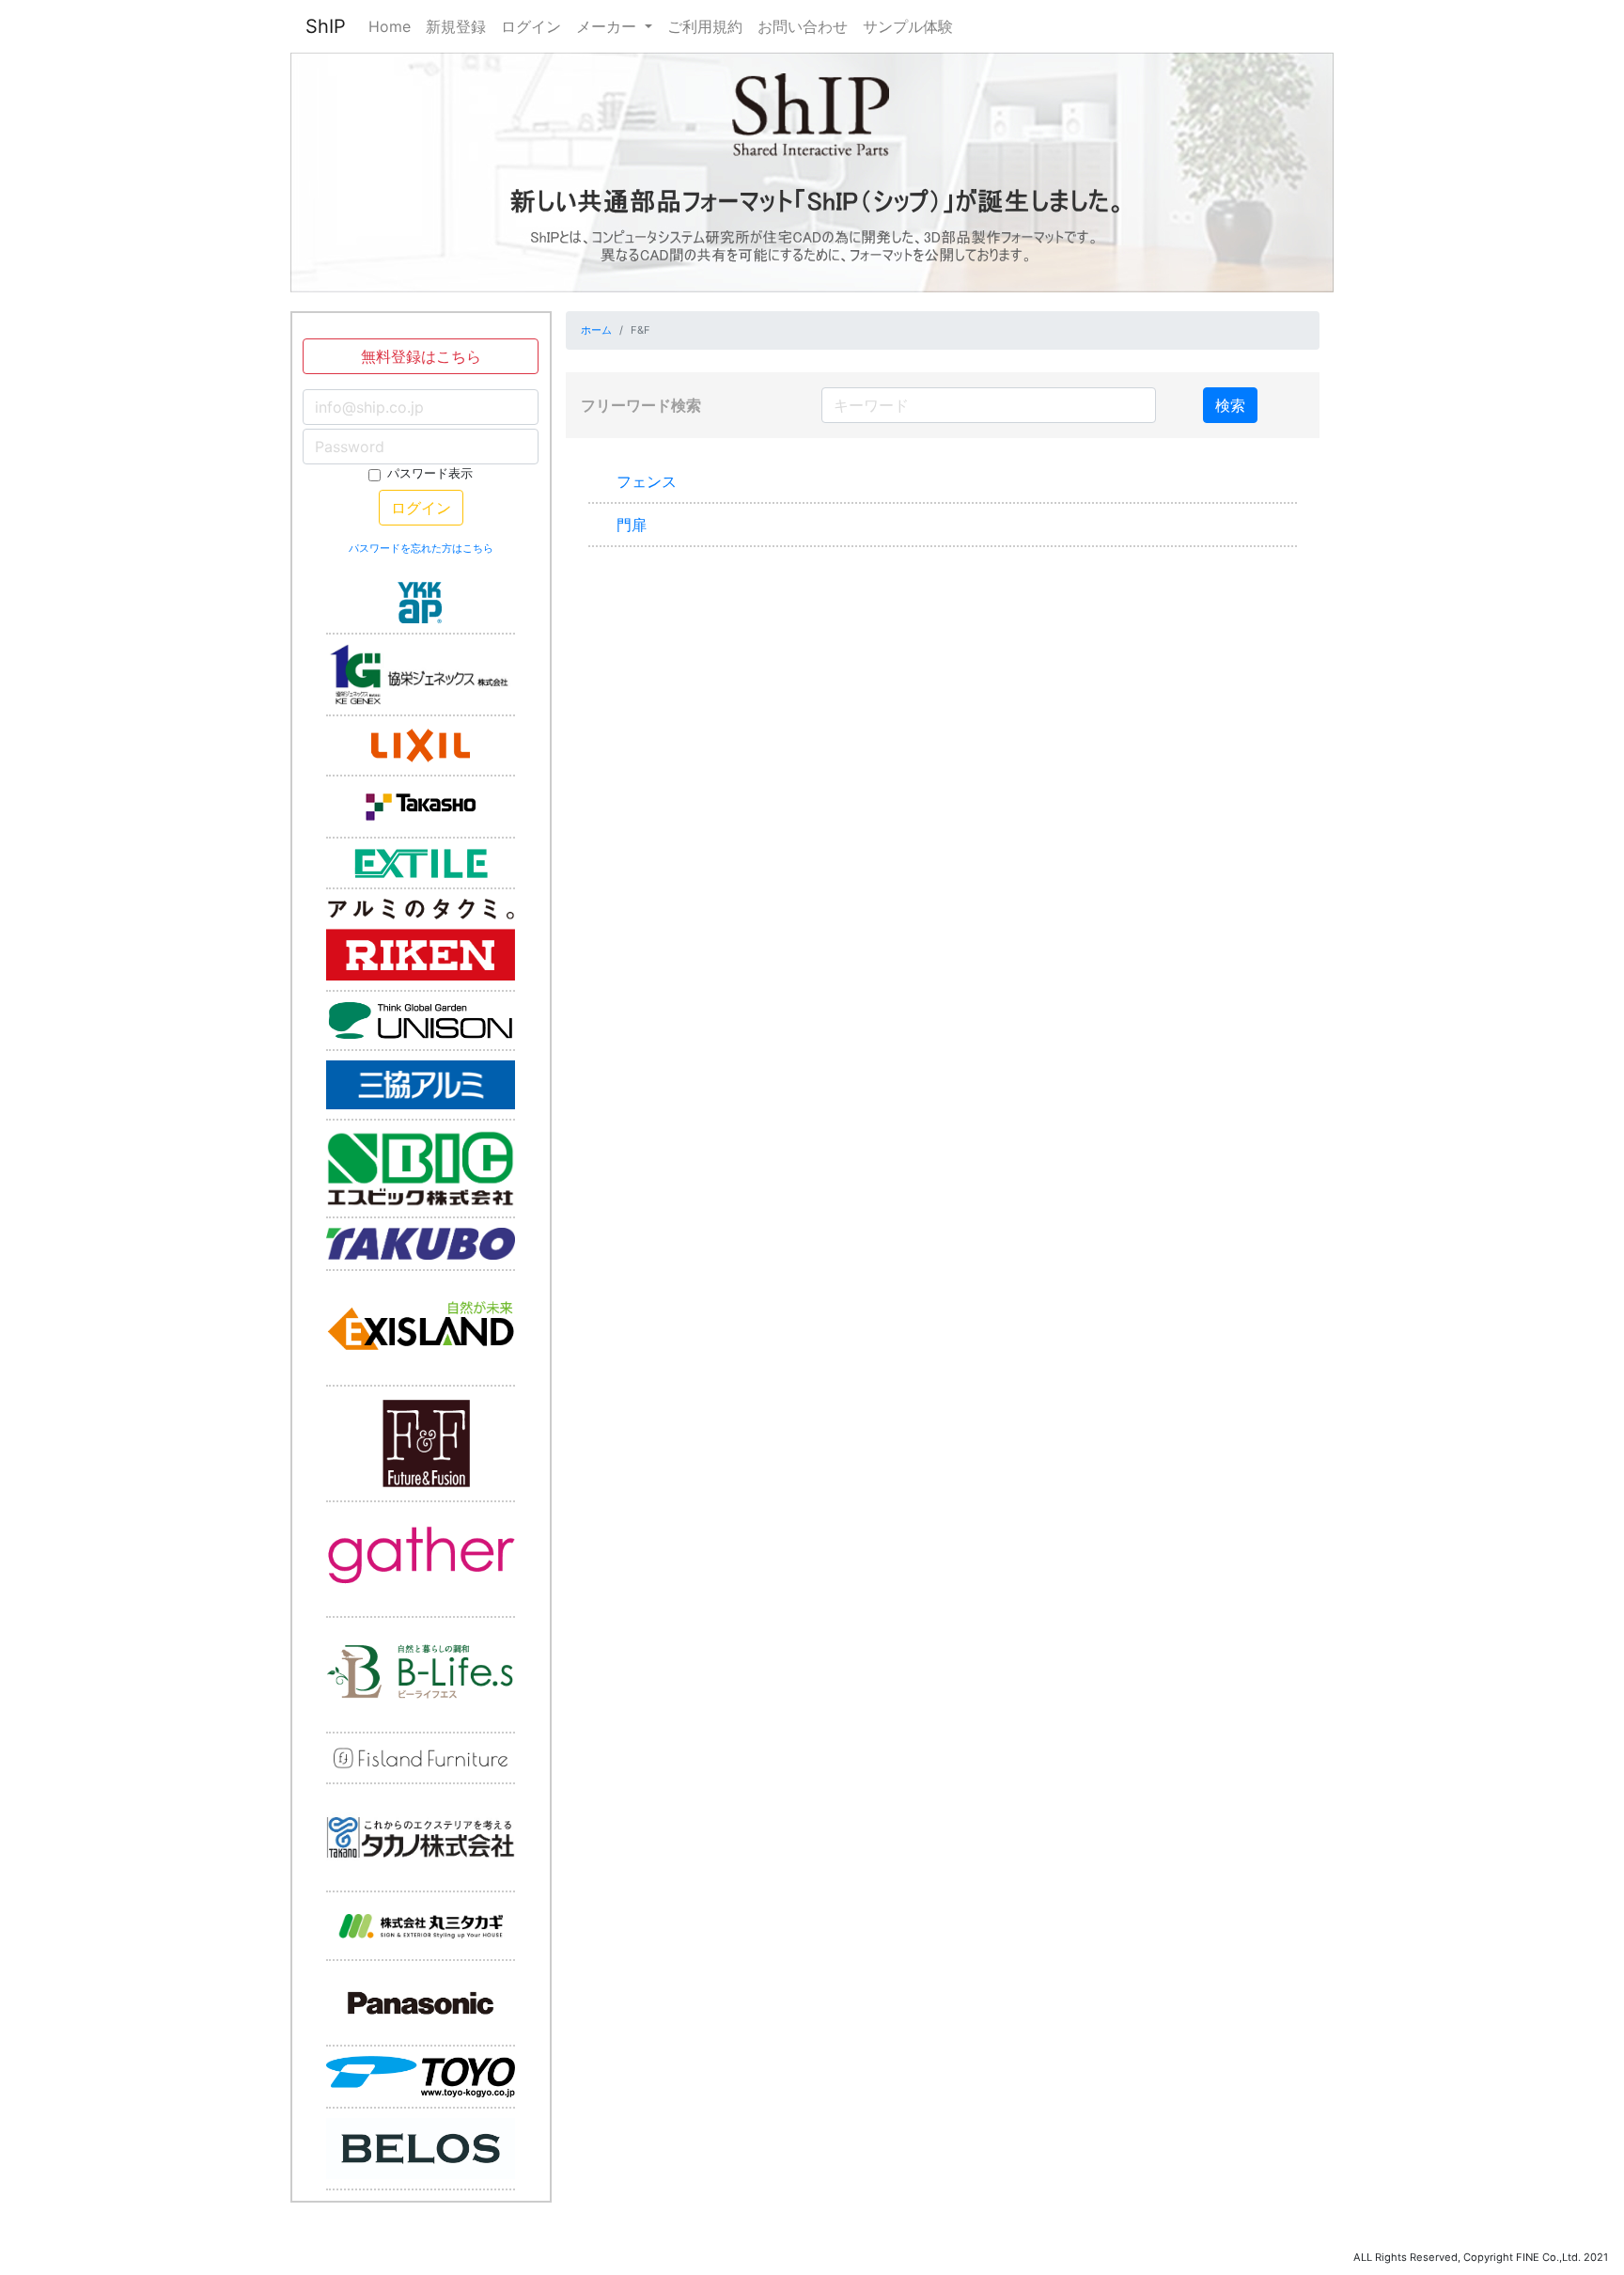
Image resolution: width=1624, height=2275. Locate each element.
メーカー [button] (609, 26)
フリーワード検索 (641, 405)
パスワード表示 (430, 473)
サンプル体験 (908, 26)
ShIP (326, 26)
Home (390, 26)
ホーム (596, 330)
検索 (1230, 405)
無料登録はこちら (421, 356)
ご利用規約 (705, 26)
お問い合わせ (803, 26)
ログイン (531, 26)
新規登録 (456, 26)
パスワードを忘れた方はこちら (421, 548)
